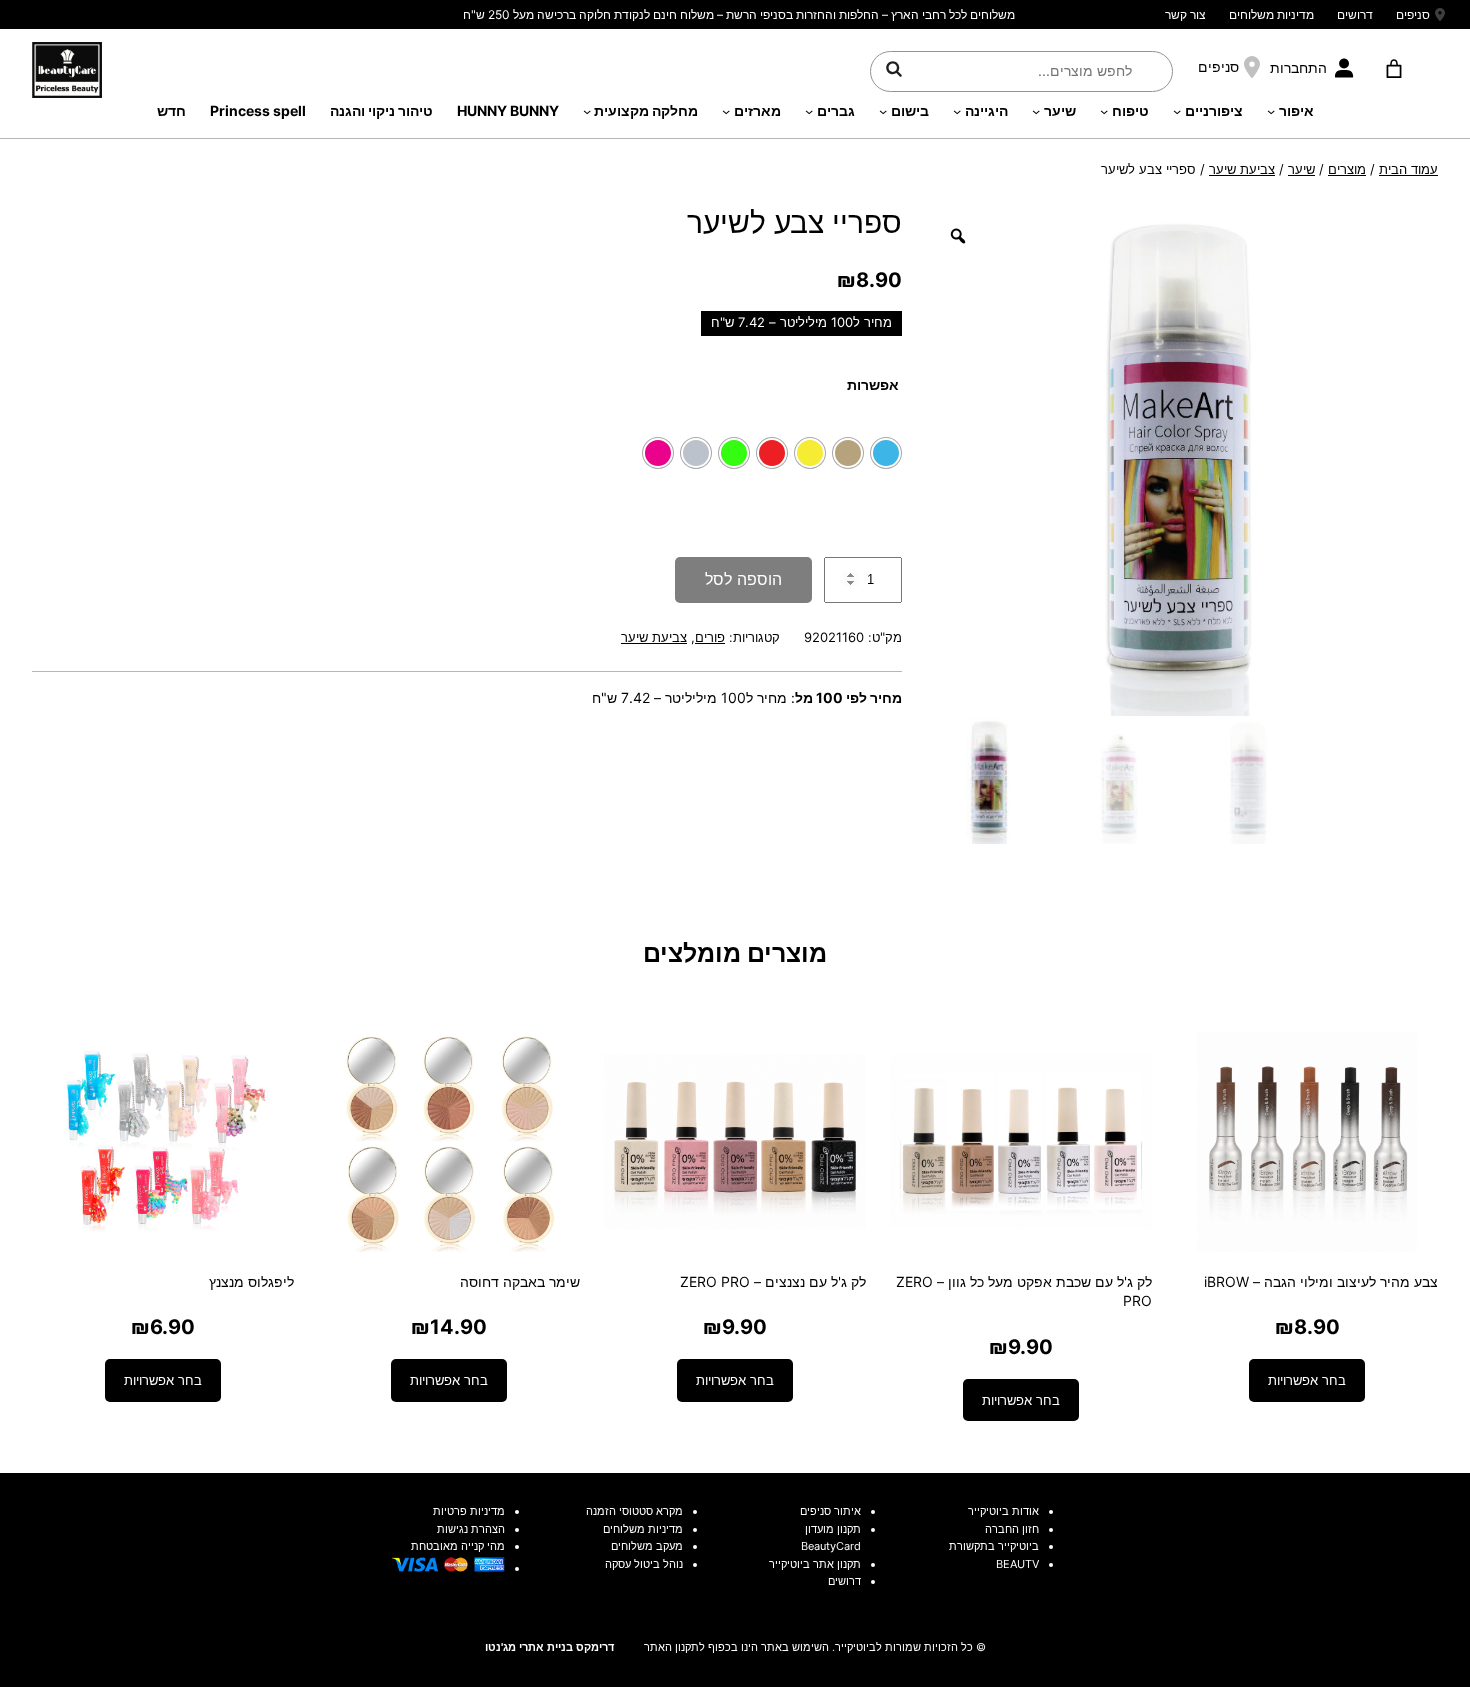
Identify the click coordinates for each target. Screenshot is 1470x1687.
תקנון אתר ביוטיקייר (815, 1564)
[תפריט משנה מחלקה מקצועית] (587, 111)
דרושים (1355, 14)
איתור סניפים (830, 1511)
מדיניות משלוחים (1271, 14)
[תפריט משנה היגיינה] (957, 111)
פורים (710, 637)
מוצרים (1347, 169)
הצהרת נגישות (471, 1529)
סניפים (1413, 14)
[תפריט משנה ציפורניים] (1177, 111)
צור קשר (1185, 14)
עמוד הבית (1408, 169)
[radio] (886, 453)
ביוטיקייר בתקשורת (994, 1546)
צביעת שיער (1242, 169)
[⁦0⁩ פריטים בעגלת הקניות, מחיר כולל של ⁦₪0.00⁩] (1393, 69)
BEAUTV (1017, 1564)
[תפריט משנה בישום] (883, 111)
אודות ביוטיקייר (1003, 1511)
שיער (1301, 169)
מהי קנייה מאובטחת (458, 1546)
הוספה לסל (743, 579)
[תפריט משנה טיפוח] (1104, 111)
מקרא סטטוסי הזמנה (634, 1511)
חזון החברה (1012, 1529)
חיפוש (894, 68)
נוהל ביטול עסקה (644, 1564)
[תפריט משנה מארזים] (726, 111)
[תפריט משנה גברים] (809, 111)
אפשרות (873, 384)
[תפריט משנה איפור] (1271, 111)
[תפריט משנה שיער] (1036, 111)
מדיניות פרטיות (469, 1511)
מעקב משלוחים (647, 1546)
